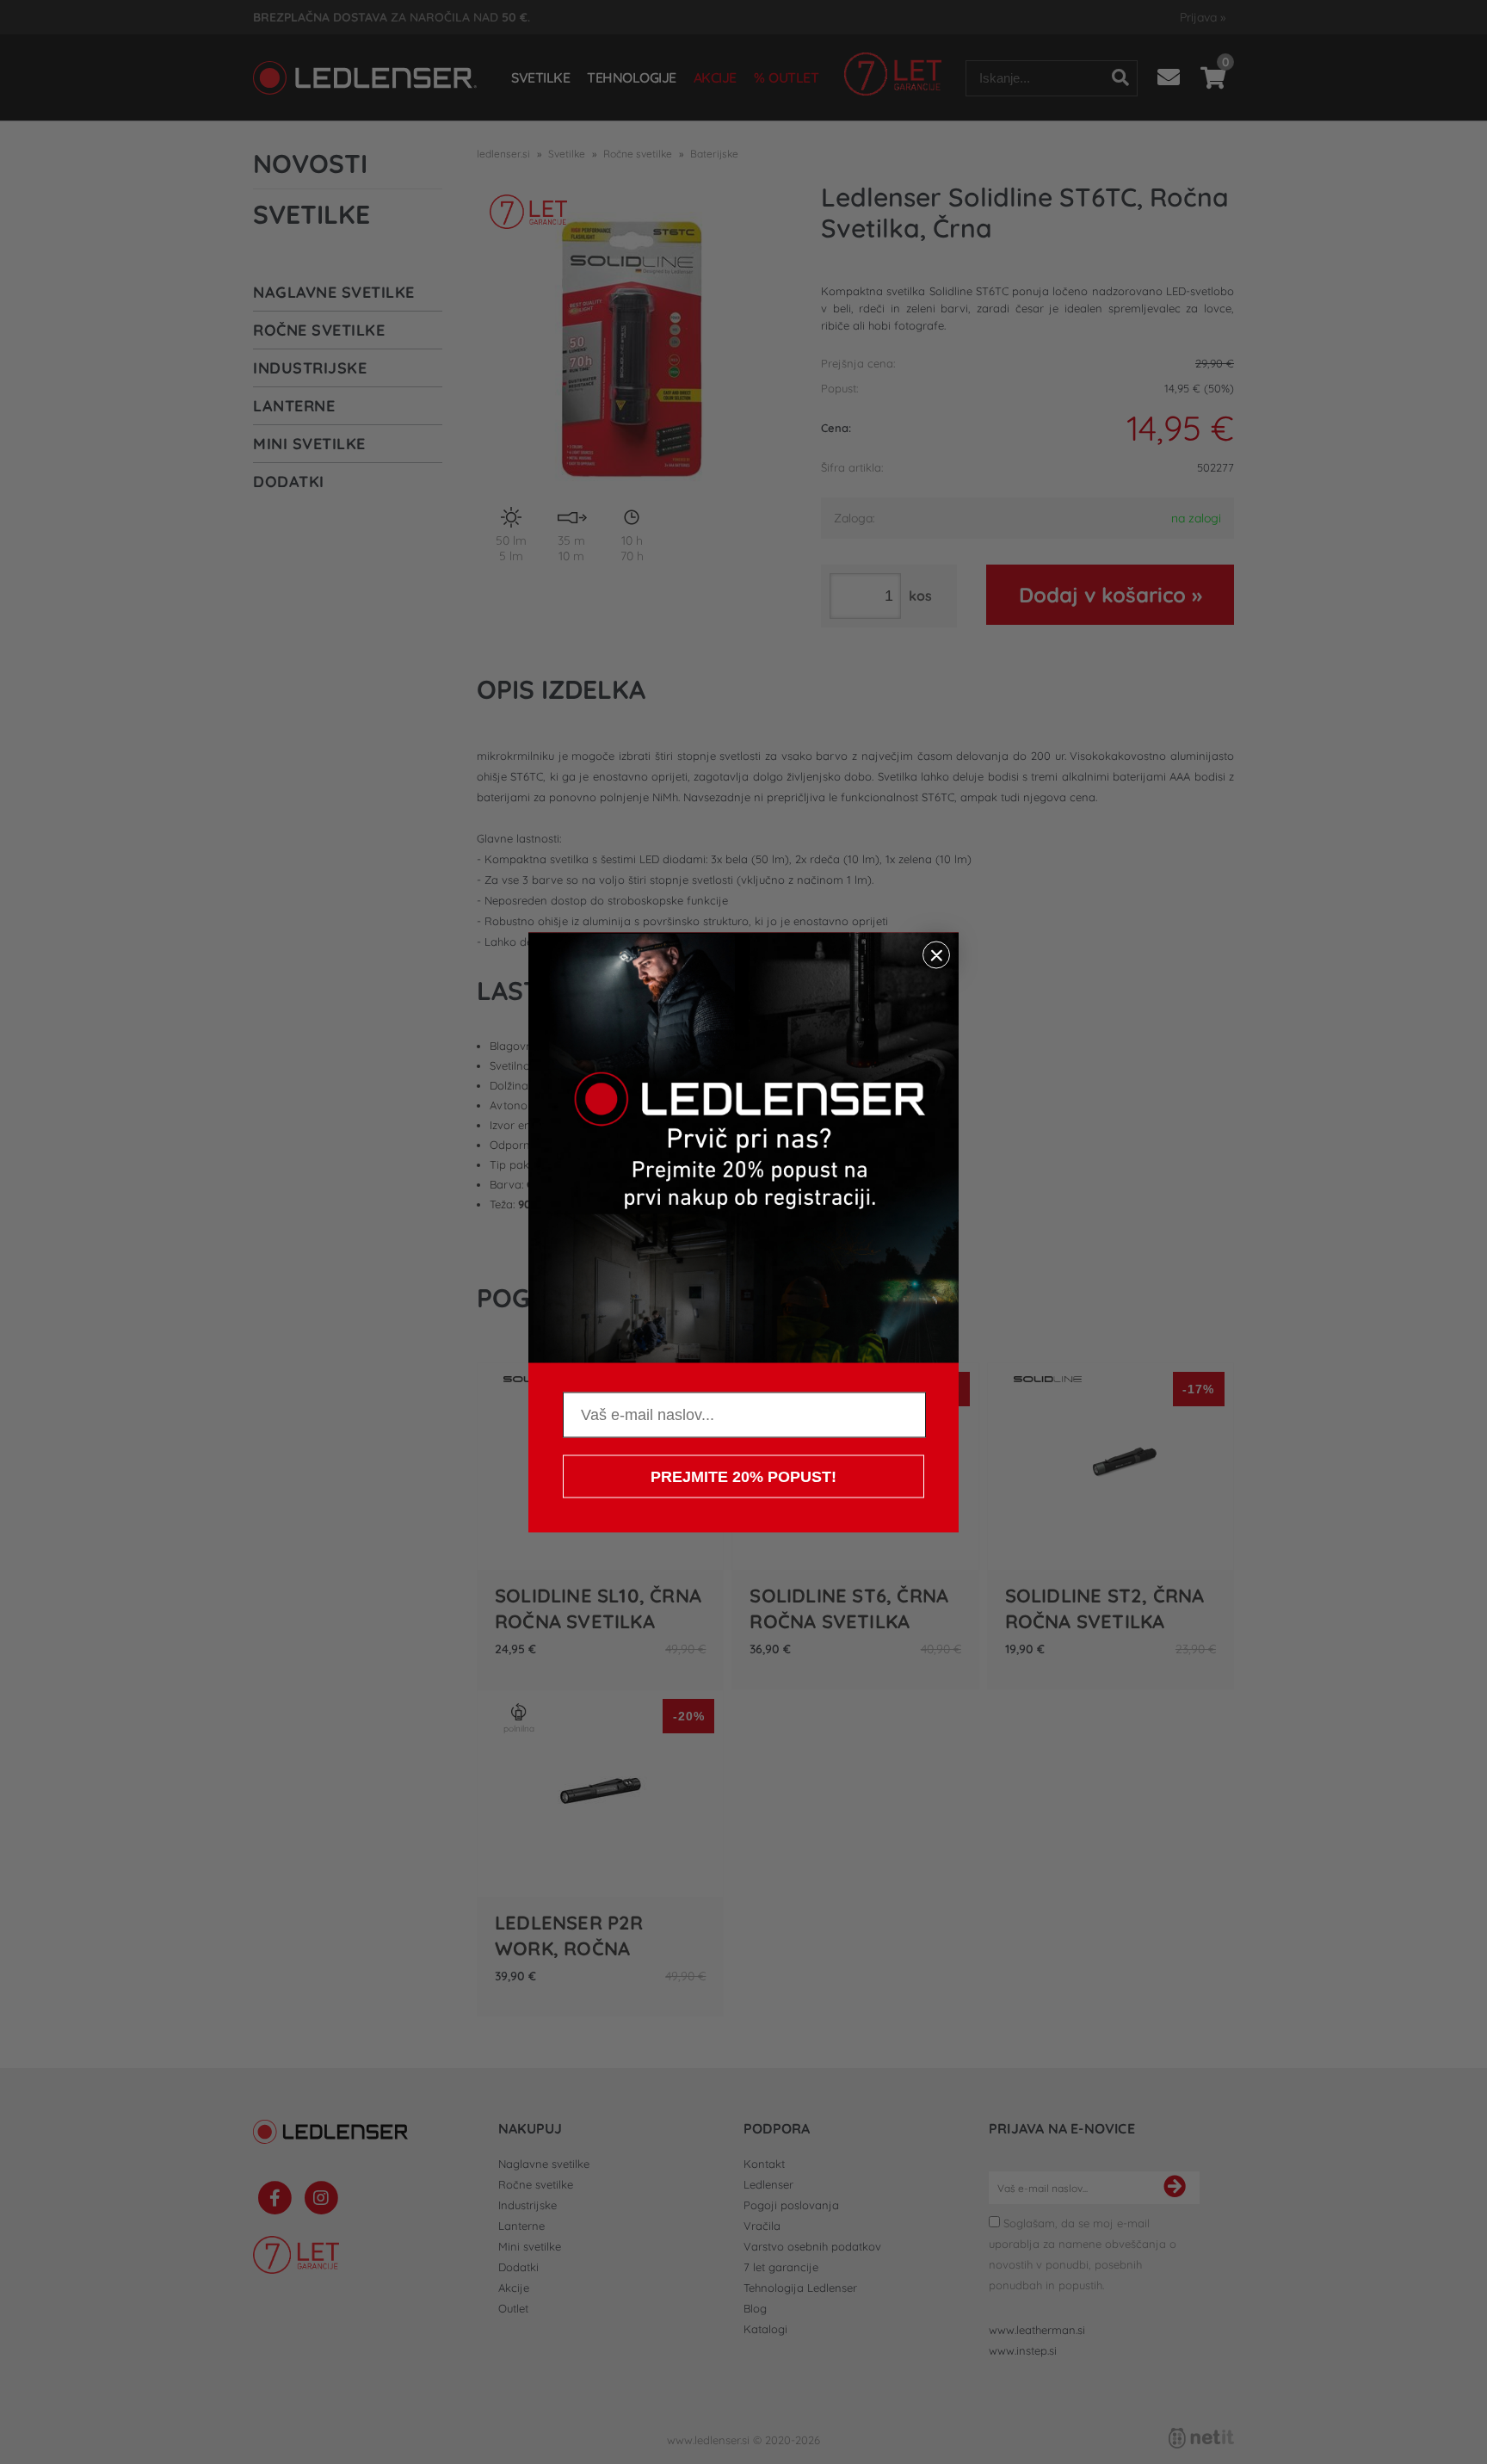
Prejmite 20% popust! (743, 1476)
